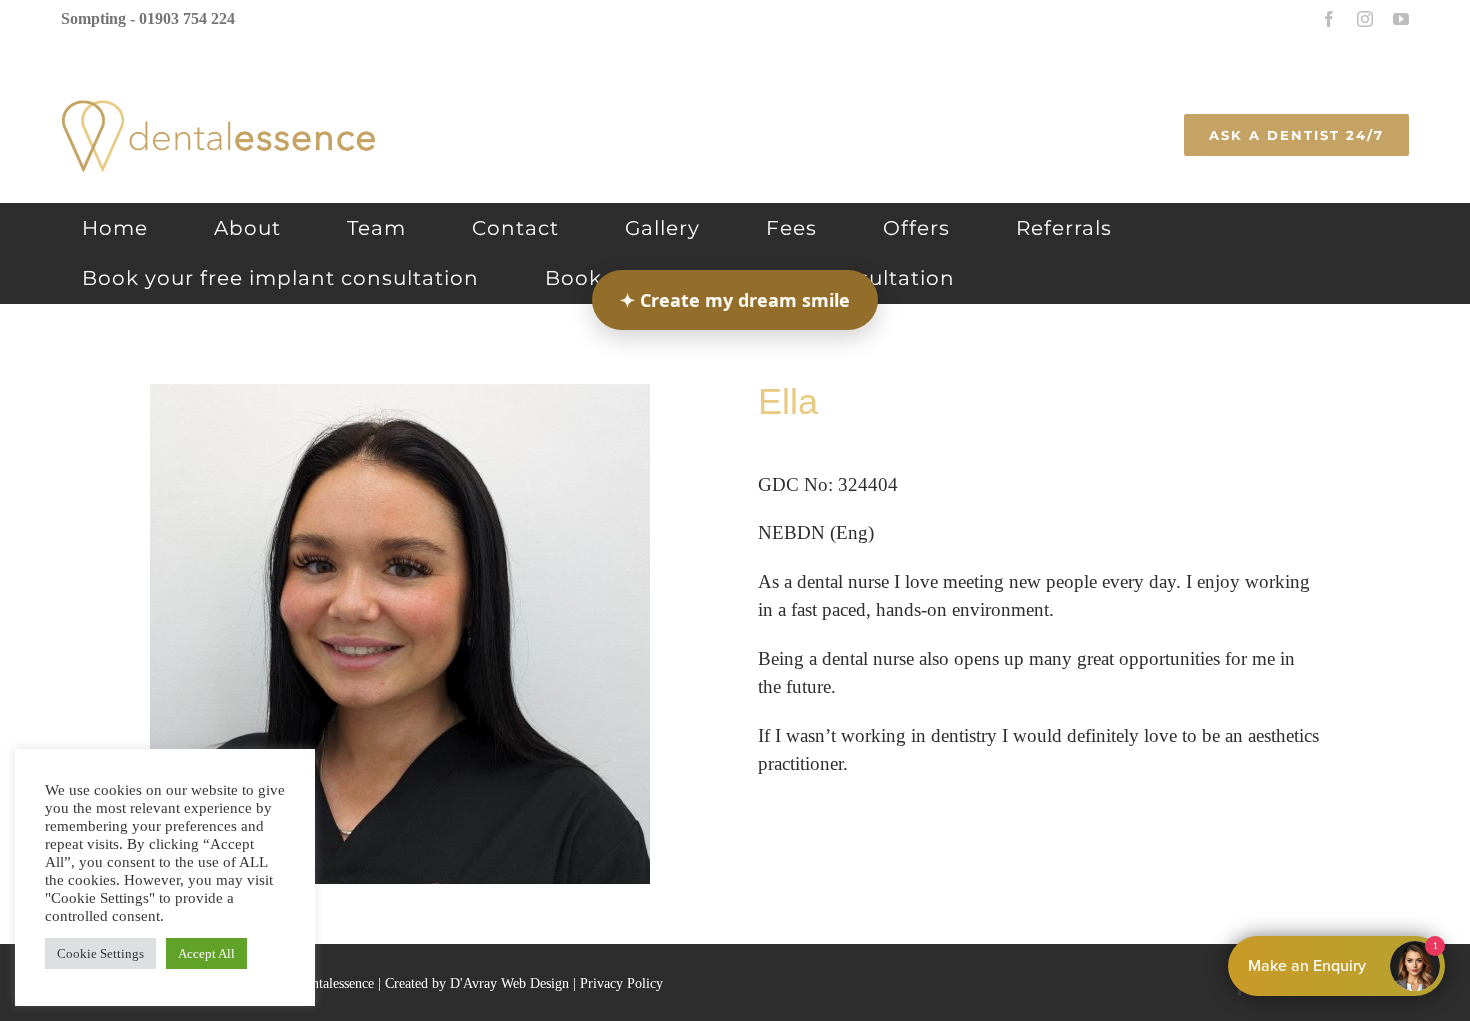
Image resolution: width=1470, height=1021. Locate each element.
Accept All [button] (206, 953)
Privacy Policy (621, 983)
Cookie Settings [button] (100, 953)
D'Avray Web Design (509, 983)
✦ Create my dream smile (735, 300)
